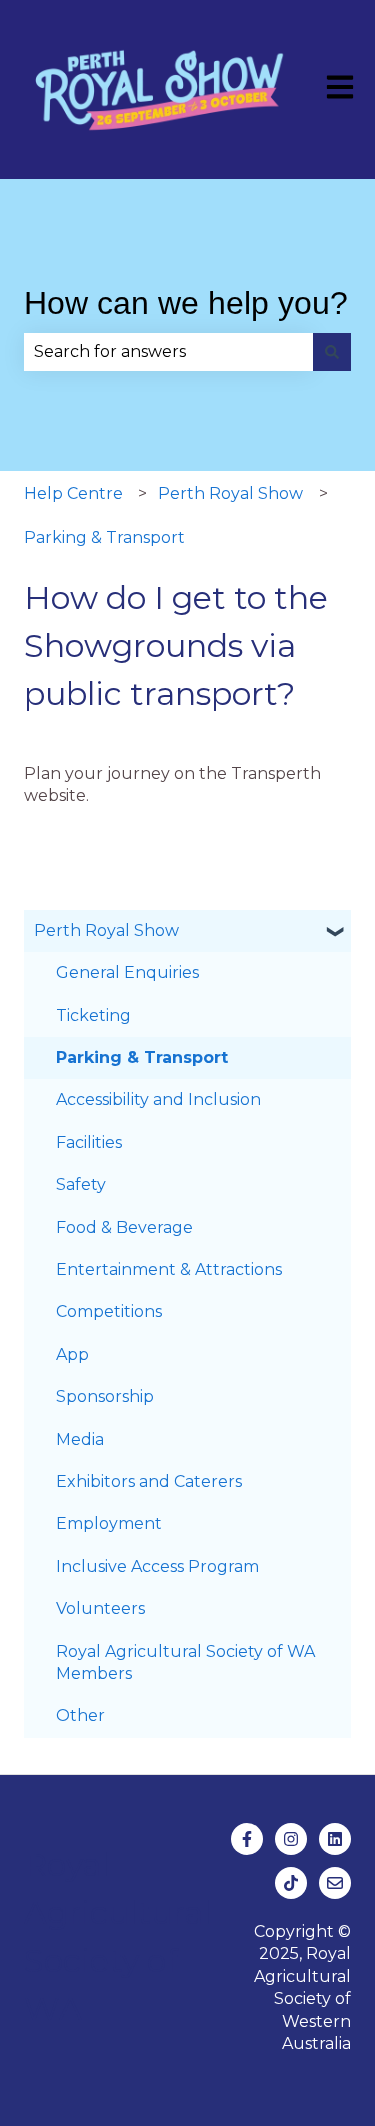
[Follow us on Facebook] (247, 1839)
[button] (335, 932)
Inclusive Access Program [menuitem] (157, 1566)
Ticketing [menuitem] (93, 1015)
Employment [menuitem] (109, 1523)
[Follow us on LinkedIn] (335, 1839)
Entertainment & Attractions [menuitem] (169, 1269)
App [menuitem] (72, 1354)
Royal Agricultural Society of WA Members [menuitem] (185, 1662)
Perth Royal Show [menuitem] (106, 930)
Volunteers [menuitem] (100, 1608)
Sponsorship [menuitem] (105, 1396)
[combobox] (168, 352)
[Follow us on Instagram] (291, 1839)
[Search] (332, 352)
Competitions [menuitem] (109, 1311)
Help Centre (73, 493)
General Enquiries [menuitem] (127, 972)
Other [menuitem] (80, 1715)
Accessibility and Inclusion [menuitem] (158, 1099)
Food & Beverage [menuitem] (124, 1227)
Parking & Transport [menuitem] (142, 1057)
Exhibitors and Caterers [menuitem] (149, 1481)
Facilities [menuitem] (89, 1142)
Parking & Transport (104, 537)
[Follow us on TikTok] (291, 1883)
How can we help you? (186, 303)
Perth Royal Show (230, 493)
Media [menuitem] (80, 1439)
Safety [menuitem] (81, 1184)
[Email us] (335, 1883)
